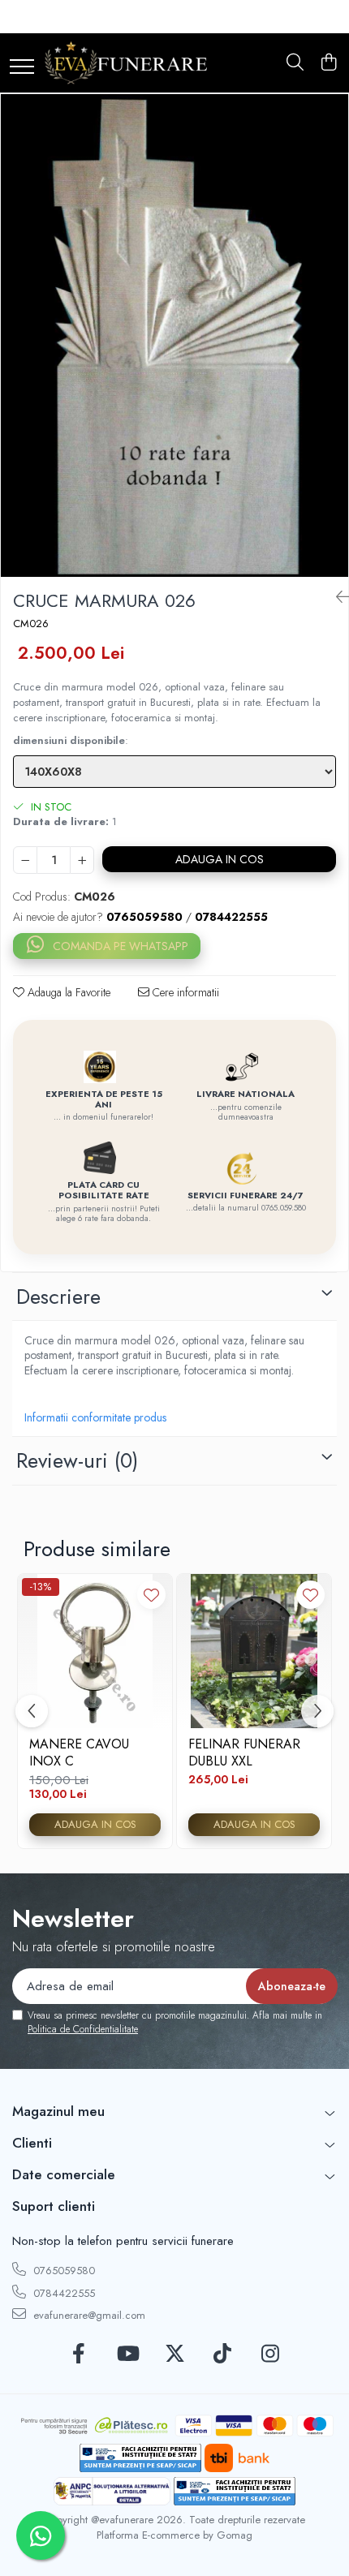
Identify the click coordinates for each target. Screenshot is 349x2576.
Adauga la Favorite (67, 992)
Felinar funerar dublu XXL (244, 1752)
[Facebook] (79, 2355)
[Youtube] (127, 2355)
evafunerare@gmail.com (88, 2315)
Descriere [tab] (58, 1297)
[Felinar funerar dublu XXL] (254, 1651)
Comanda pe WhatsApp (121, 946)
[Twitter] (175, 2355)
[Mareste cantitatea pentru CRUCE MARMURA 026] (82, 860)
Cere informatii (184, 992)
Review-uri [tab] (77, 1460)
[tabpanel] (174, 335)
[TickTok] (223, 2355)
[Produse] (22, 68)
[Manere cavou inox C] (95, 1651)
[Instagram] (271, 2355)
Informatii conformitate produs (95, 1417)
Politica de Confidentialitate (83, 2029)
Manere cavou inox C (79, 1752)
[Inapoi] (336, 598)
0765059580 (62, 2271)
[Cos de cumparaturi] (328, 63)
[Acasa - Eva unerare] (126, 63)
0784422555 (62, 2293)
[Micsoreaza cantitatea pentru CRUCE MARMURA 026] (25, 860)
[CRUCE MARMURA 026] (174, 335)
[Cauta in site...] (295, 63)
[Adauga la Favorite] (151, 1595)
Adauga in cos (220, 859)
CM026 (31, 624)
